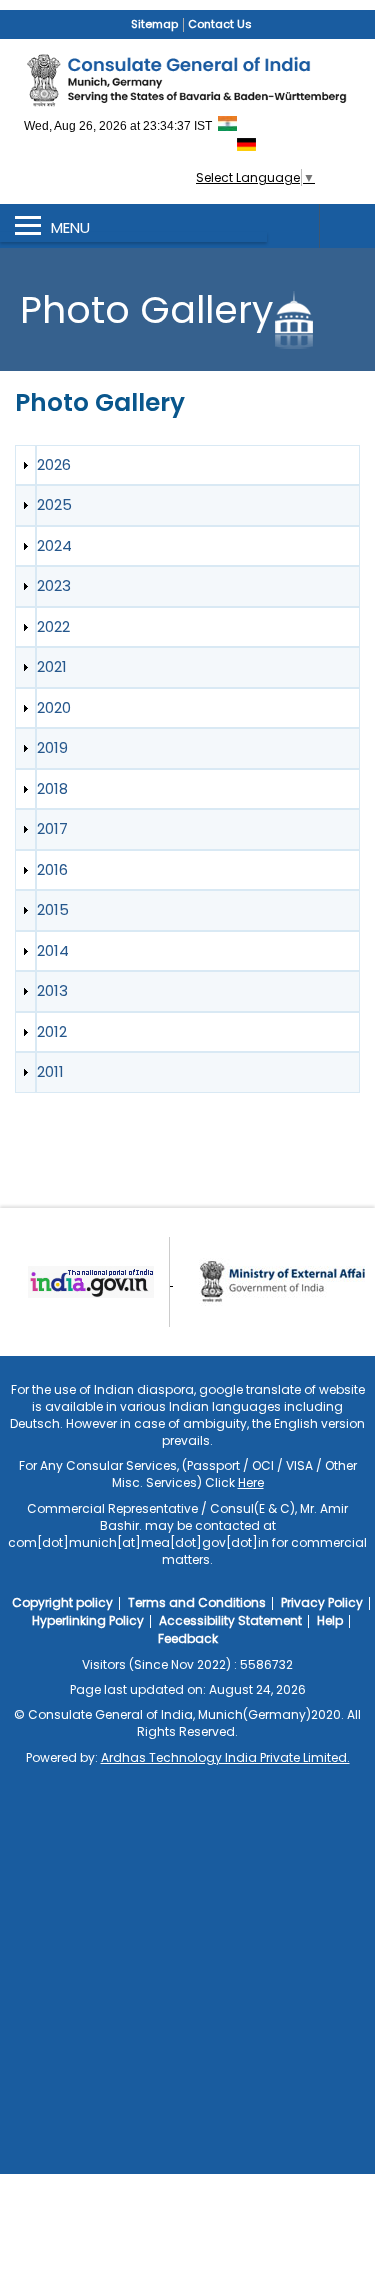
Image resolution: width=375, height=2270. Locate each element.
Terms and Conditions (197, 1602)
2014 (53, 950)
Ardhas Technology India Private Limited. (225, 1757)
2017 (52, 828)
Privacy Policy (322, 1602)
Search (347, 226)
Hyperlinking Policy (88, 1620)
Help (330, 1620)
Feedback (188, 1638)
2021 (52, 666)
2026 (54, 464)
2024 (54, 545)
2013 (52, 990)
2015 (53, 909)
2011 (50, 1071)
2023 (54, 585)
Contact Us (220, 24)
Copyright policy (62, 1602)
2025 (54, 504)
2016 (52, 869)
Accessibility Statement (230, 1620)
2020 (54, 707)
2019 (52, 747)
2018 (52, 788)
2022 (53, 626)
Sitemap (154, 24)
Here (251, 1482)
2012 (52, 1031)
